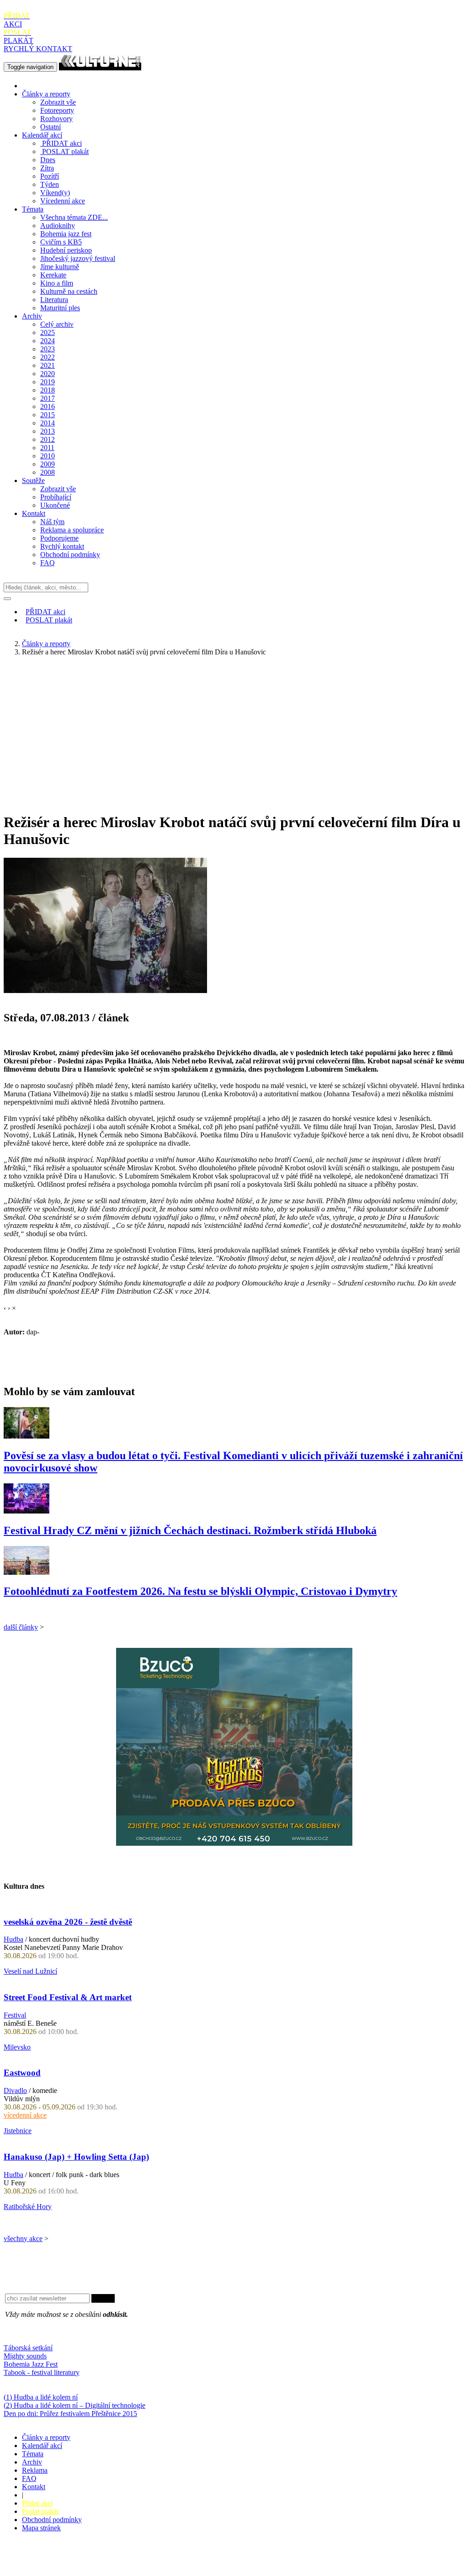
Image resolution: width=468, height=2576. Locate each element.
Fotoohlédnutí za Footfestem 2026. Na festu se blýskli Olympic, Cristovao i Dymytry (200, 1591)
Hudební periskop (66, 250)
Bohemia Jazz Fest (31, 2364)
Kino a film (57, 283)
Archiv (32, 316)
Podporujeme (59, 538)
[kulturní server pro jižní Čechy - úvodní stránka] (100, 66)
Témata (33, 209)
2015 (48, 415)
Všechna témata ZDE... (74, 217)
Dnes (48, 160)
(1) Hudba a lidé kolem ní (41, 2397)
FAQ (48, 563)
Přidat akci (37, 2503)
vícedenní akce (25, 2115)
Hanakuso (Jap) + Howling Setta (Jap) (76, 2157)
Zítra (47, 168)
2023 (48, 349)
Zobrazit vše (58, 102)
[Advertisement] (234, 728)
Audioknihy (58, 226)
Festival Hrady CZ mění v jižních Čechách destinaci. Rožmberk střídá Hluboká (190, 1530)
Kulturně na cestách (69, 291)
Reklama (35, 2470)
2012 (48, 439)
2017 (48, 398)
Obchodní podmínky (70, 555)
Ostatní (51, 127)
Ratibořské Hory (28, 2207)
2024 (48, 341)
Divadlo (15, 2090)
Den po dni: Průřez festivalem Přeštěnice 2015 (70, 2414)
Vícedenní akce (63, 201)
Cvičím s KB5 (61, 242)
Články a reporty (46, 94)
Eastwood (22, 2073)
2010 (48, 456)
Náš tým (52, 522)
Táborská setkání (28, 2348)
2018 (48, 390)
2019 (48, 382)
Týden (50, 184)
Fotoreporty (57, 110)
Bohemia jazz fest (66, 234)
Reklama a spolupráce (72, 530)
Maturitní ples (60, 308)
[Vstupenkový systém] (234, 1843)
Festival (15, 2015)
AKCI (17, 20)
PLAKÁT (19, 36)
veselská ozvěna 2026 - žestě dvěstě (68, 1922)
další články (21, 1627)
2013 (48, 431)
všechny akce (23, 2239)
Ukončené (55, 505)
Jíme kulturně (60, 267)
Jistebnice (18, 2131)
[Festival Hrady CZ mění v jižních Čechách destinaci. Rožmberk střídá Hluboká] (27, 1511)
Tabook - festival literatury (42, 2372)
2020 (48, 374)
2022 (48, 357)
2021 (48, 365)
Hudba (13, 1939)
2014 (48, 423)
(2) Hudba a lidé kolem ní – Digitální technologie (74, 2405)
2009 (48, 464)
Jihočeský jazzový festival (78, 258)
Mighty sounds (25, 2356)
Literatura (54, 300)
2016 (48, 406)
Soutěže (33, 481)
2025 (48, 332)
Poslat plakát (40, 2511)
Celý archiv (57, 324)
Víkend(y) (55, 193)
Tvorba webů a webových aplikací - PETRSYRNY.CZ (153, 2560)
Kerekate (53, 275)
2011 (47, 448)
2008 (48, 472)
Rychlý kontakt (62, 546)
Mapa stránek (41, 2528)
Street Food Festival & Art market (68, 1997)
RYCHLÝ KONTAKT (38, 49)
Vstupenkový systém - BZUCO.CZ (55, 2568)
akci (62, 143)
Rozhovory (56, 119)
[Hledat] (7, 599)
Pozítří (50, 176)
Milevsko (17, 2047)
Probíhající (56, 497)
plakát (65, 151)
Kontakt (34, 513)
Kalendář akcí (42, 135)
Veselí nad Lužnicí (30, 1971)
